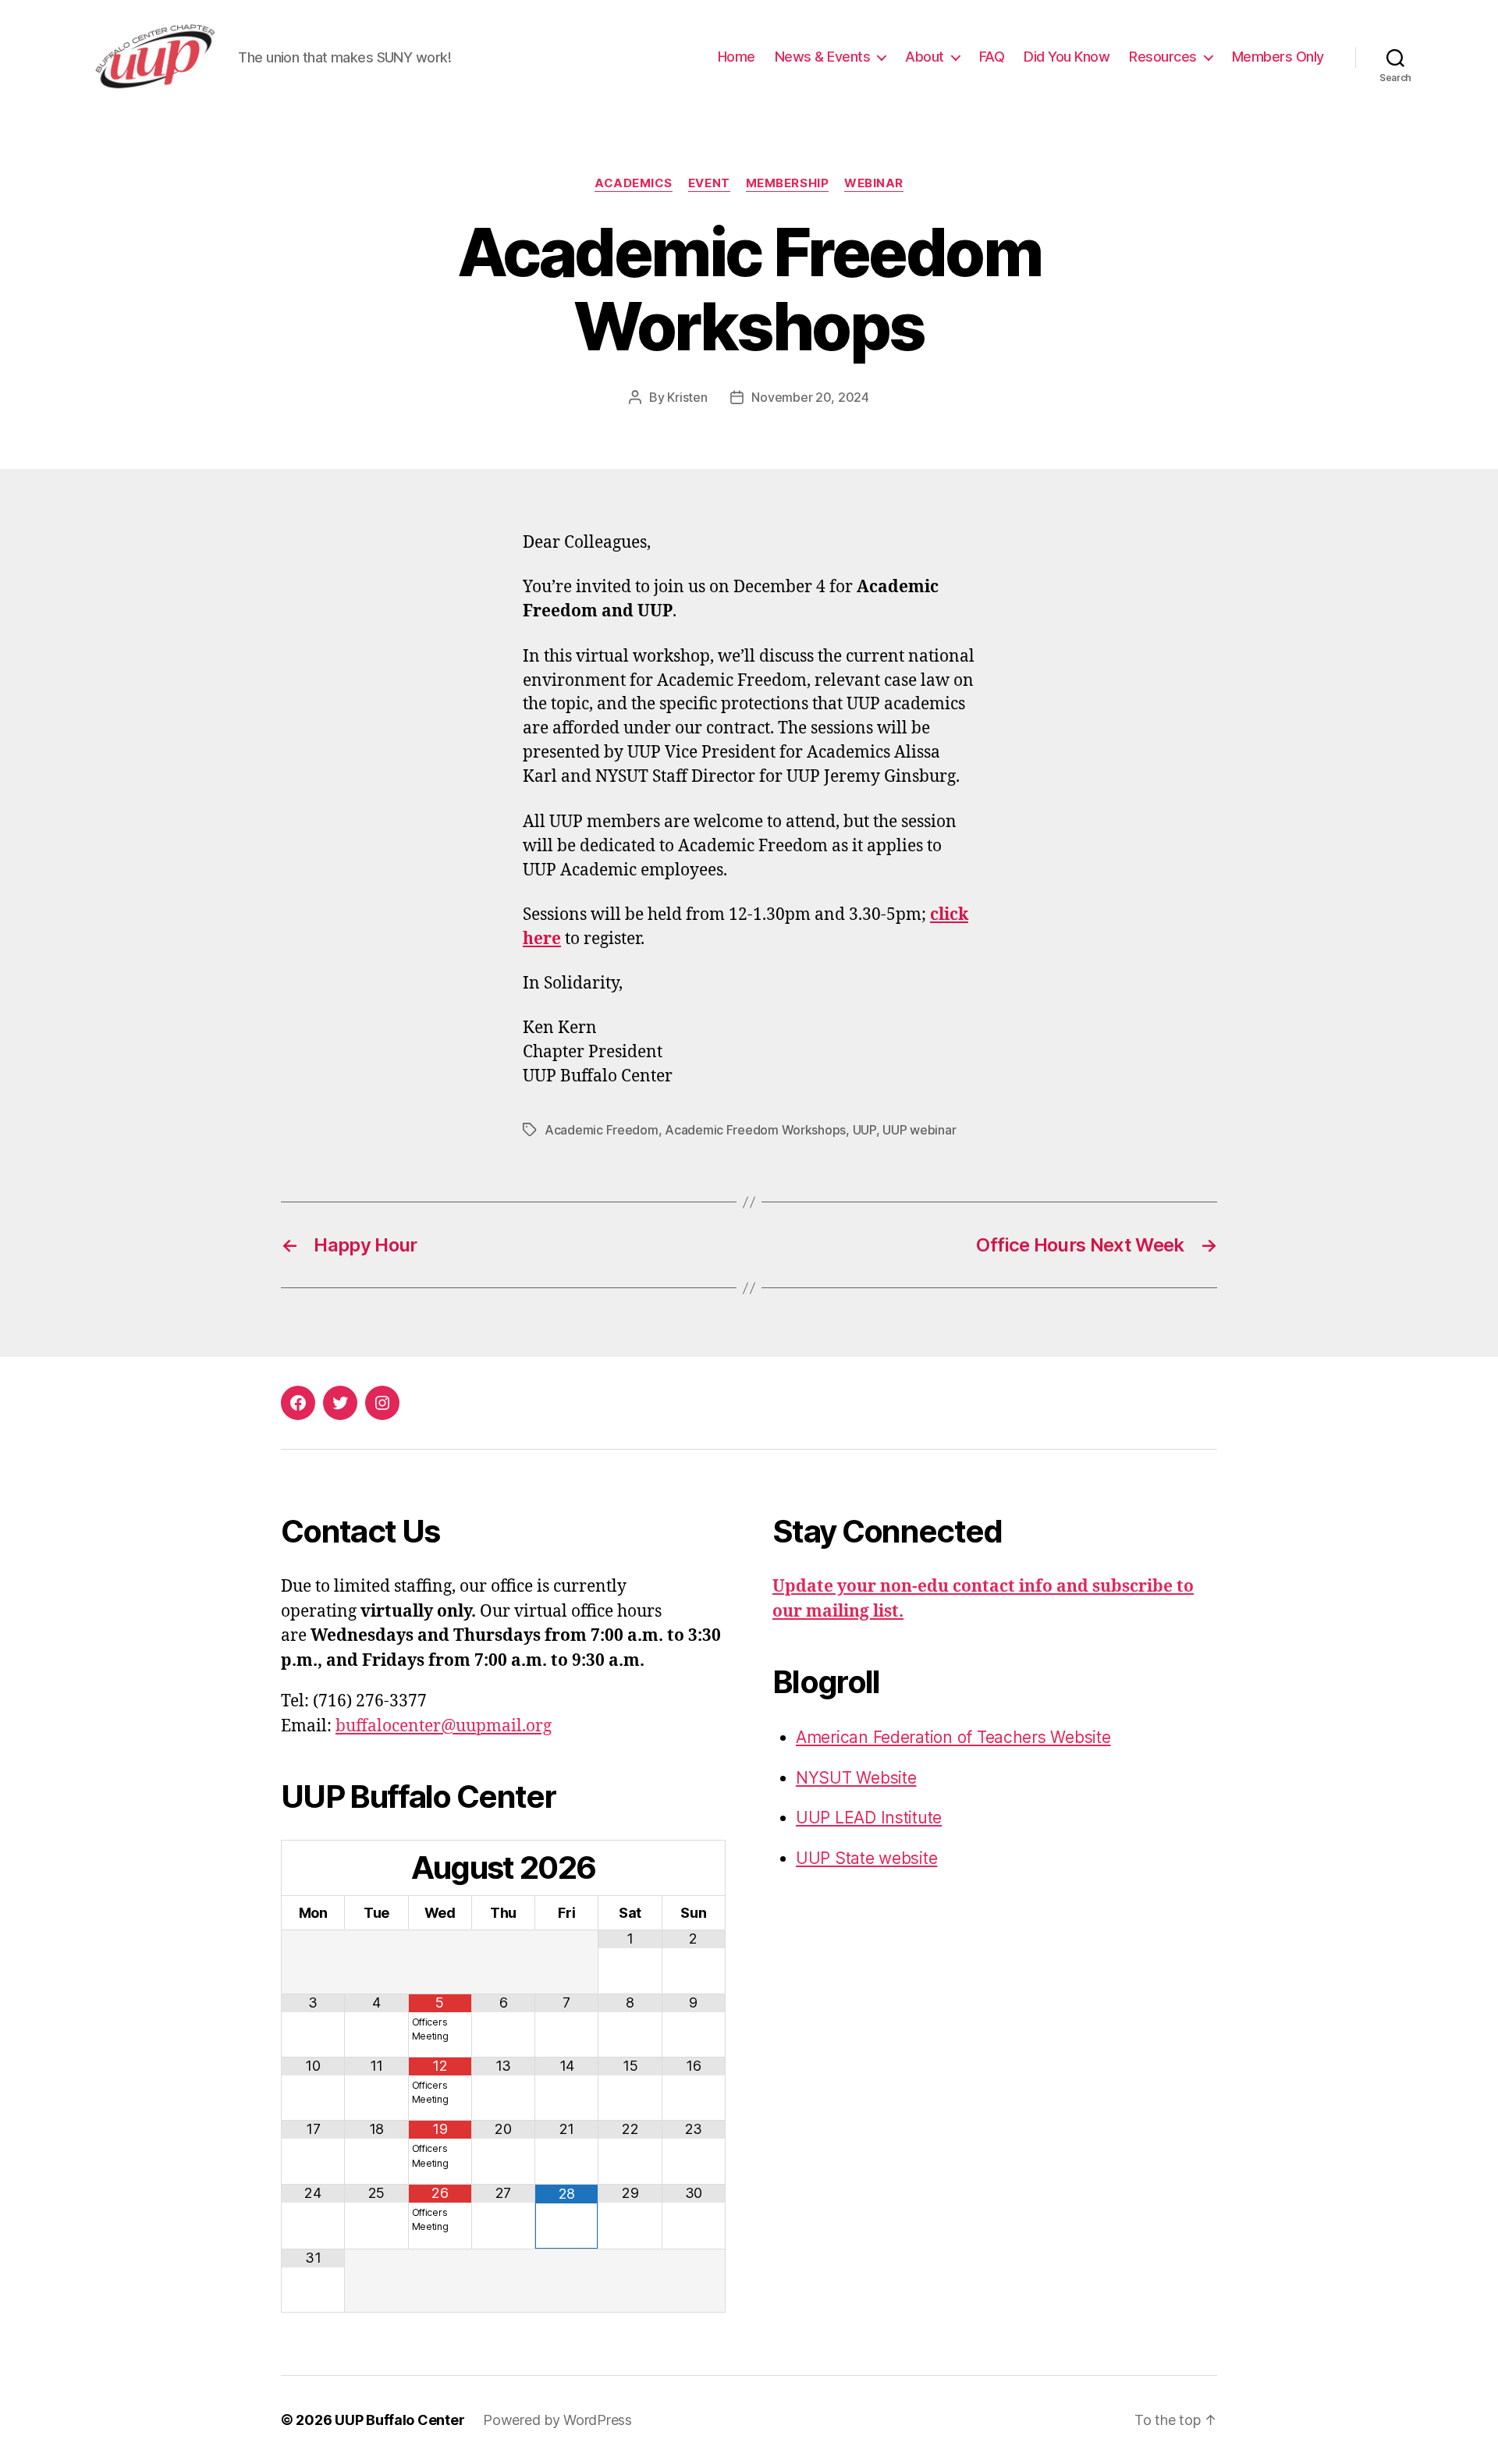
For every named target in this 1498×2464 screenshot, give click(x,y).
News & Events (823, 57)
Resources (1163, 57)
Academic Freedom (602, 1130)
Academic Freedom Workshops (755, 1130)
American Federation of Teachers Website (953, 1737)
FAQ (992, 57)
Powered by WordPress (557, 2420)
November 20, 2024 (810, 397)
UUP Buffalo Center (399, 2420)
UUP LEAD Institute (869, 1818)
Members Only (1278, 57)
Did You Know (1067, 57)
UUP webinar (919, 1130)
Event (709, 183)
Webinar (874, 183)
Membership (788, 183)
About (925, 57)
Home (737, 57)
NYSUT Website (856, 1778)
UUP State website (866, 1858)
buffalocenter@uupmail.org (444, 1726)
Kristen (687, 397)
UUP (864, 1130)
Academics (634, 183)
